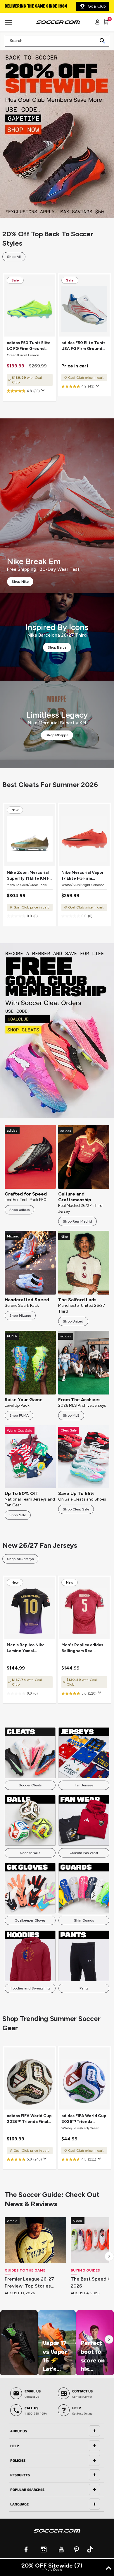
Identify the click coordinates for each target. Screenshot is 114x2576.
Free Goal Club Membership (32, 6)
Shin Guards (84, 1920)
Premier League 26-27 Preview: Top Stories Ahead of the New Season (35, 2283)
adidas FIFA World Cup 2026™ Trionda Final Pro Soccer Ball (29, 2119)
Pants (84, 1988)
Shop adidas (19, 1210)
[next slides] (109, 2256)
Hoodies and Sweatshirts (30, 1988)
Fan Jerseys (84, 1785)
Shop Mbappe (57, 735)
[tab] (57, 2431)
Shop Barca (57, 647)
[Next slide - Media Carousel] (109, 2339)
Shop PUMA (19, 1415)
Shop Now (57, 130)
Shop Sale (18, 1515)
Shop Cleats (57, 1031)
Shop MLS (71, 1415)
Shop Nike (20, 582)
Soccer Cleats (30, 1785)
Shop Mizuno (20, 1316)
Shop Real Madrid (77, 1221)
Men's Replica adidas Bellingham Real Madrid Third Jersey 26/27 (82, 1648)
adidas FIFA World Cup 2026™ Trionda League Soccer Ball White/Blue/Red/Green (84, 2119)
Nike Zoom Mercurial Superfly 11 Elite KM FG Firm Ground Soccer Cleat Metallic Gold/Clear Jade (30, 876)
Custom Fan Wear (84, 1853)
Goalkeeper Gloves (30, 1920)
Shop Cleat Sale (76, 1509)
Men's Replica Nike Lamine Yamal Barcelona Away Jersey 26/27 (26, 1648)
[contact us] (57, 2535)
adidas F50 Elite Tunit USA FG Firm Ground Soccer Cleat (83, 346)
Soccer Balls (30, 1853)
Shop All (14, 257)
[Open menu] (9, 25)
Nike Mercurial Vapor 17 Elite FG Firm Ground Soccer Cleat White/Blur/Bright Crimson (83, 876)
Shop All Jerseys (20, 1559)
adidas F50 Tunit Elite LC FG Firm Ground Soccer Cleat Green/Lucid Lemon (29, 346)
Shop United (73, 1321)
